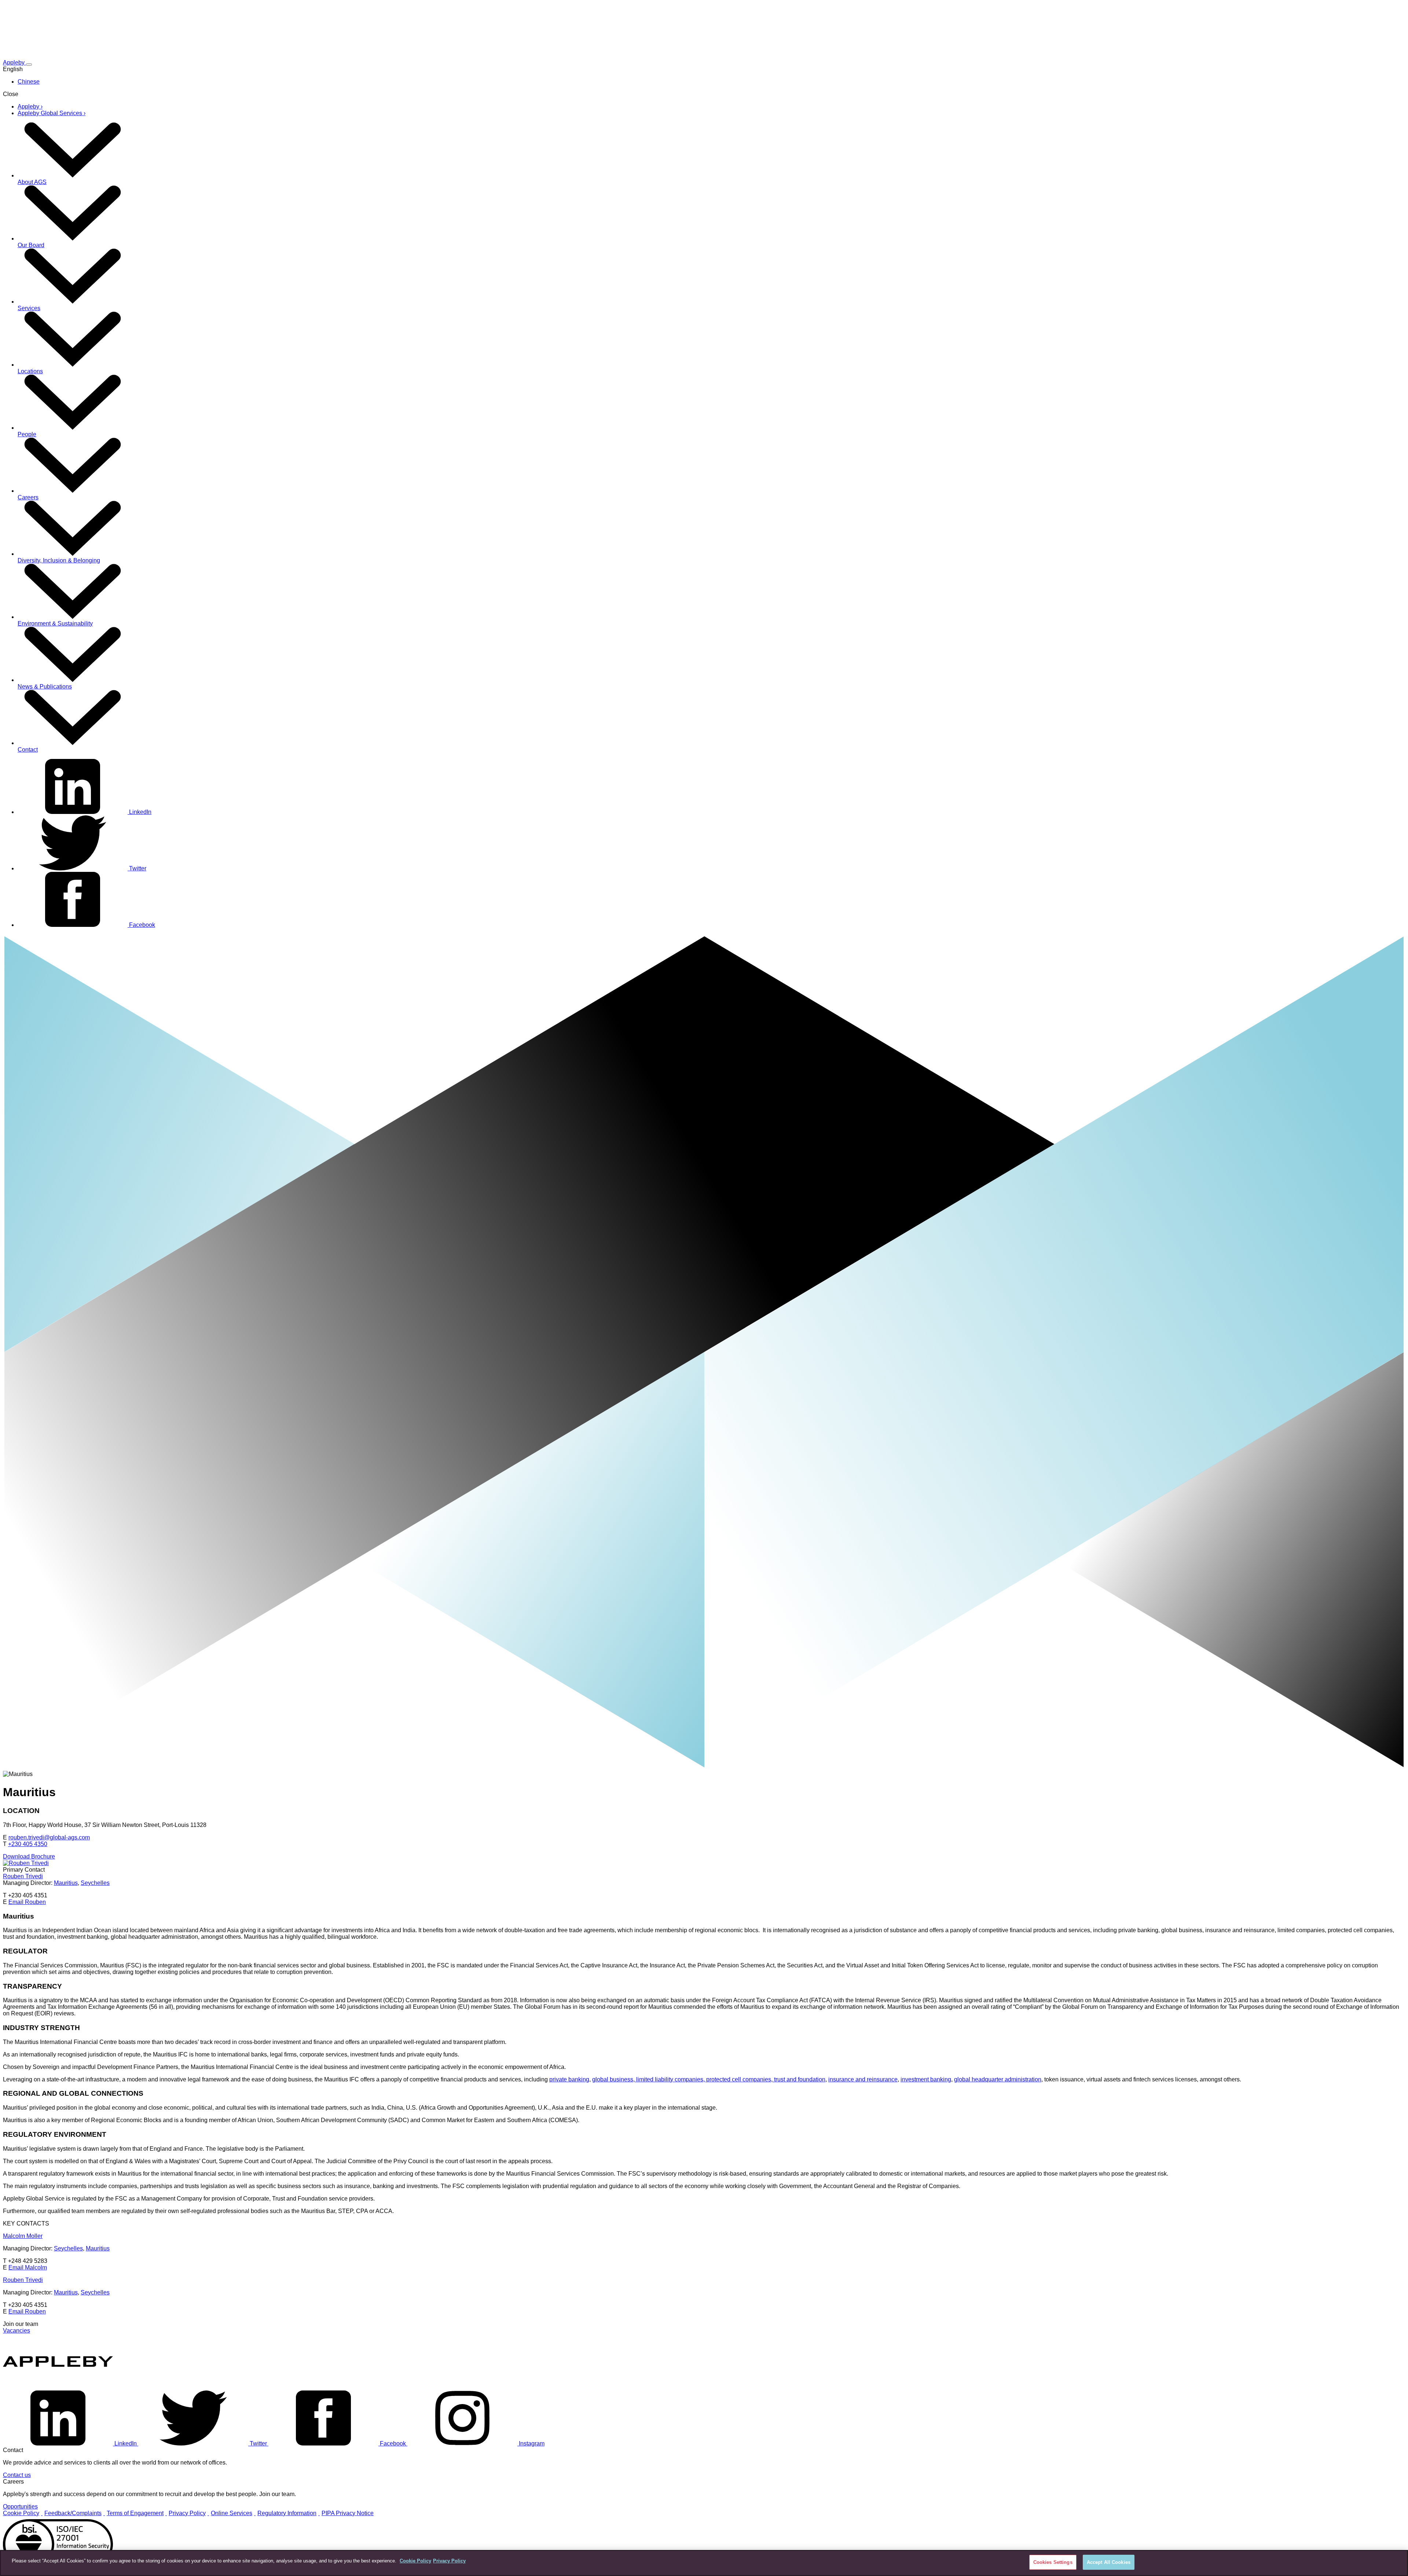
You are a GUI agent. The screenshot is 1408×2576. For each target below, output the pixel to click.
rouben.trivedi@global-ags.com (49, 1837)
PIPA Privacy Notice (348, 2513)
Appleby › (30, 107)
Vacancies (16, 2331)
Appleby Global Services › (52, 113)
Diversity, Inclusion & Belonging (59, 560)
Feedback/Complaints (73, 2513)
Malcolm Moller (23, 2236)
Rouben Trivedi (23, 1876)
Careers (28, 497)
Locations (30, 371)
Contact (28, 750)
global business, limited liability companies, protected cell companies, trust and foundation (709, 2079)
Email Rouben (27, 1902)
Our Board (31, 245)
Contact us (17, 2475)
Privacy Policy (187, 2513)
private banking (569, 2079)
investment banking (926, 2079)
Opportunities (20, 2507)
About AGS (32, 182)
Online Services (232, 2513)
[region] (704, 2563)
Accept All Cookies (1109, 2562)
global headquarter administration (998, 2079)
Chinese (29, 82)
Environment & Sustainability (55, 623)
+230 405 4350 (28, 1844)
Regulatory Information (287, 2513)
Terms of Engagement (135, 2513)
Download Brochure (29, 1856)
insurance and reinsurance (863, 2079)
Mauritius (66, 1883)
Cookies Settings (1053, 2562)
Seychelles (95, 1883)
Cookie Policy (21, 2513)
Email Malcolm (28, 2267)
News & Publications (45, 687)
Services (29, 308)
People (27, 434)
